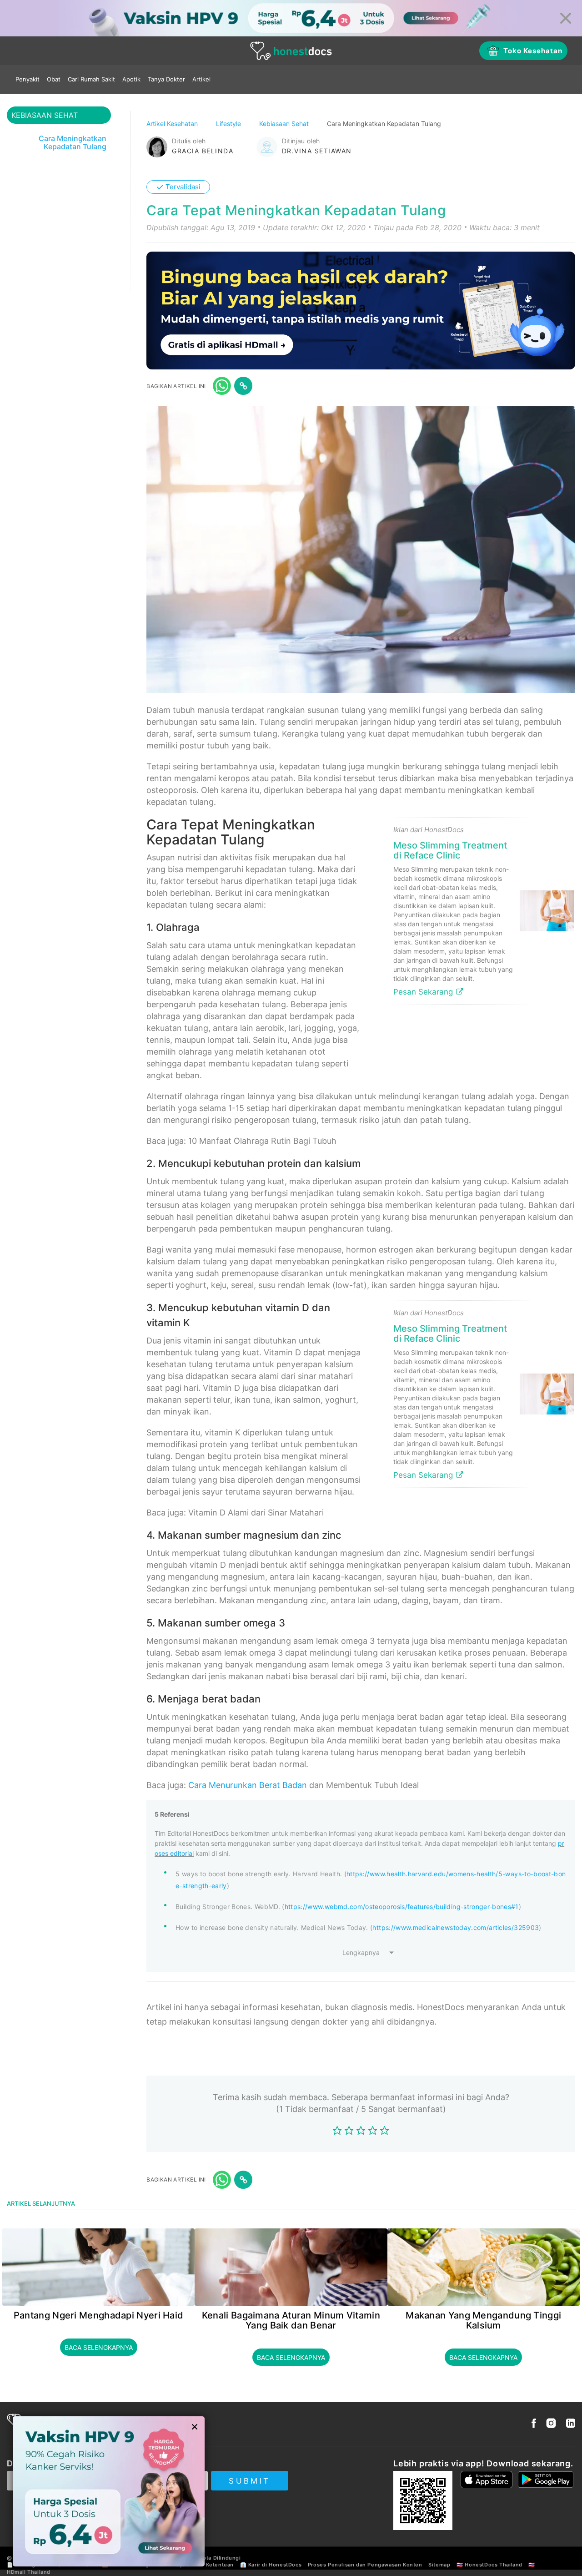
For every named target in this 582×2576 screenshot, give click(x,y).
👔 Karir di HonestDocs (271, 2565)
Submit (249, 2481)
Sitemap (439, 2565)
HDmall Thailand (29, 2572)
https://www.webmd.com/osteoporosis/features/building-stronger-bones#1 (402, 1907)
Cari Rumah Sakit (91, 79)
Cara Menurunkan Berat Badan (248, 1785)
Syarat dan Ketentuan (205, 2565)
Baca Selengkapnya (99, 2347)
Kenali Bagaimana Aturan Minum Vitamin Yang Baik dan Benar (291, 2320)
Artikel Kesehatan (173, 124)
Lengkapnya (361, 1952)
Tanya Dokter (166, 79)
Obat (54, 79)
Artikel (201, 79)
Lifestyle (229, 124)
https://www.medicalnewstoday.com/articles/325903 (456, 1927)
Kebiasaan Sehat (285, 124)
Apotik (131, 79)
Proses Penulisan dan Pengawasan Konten (365, 2565)
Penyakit (28, 79)
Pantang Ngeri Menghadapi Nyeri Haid (99, 2315)
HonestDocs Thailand (493, 2565)
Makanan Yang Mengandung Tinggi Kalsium (483, 2320)
